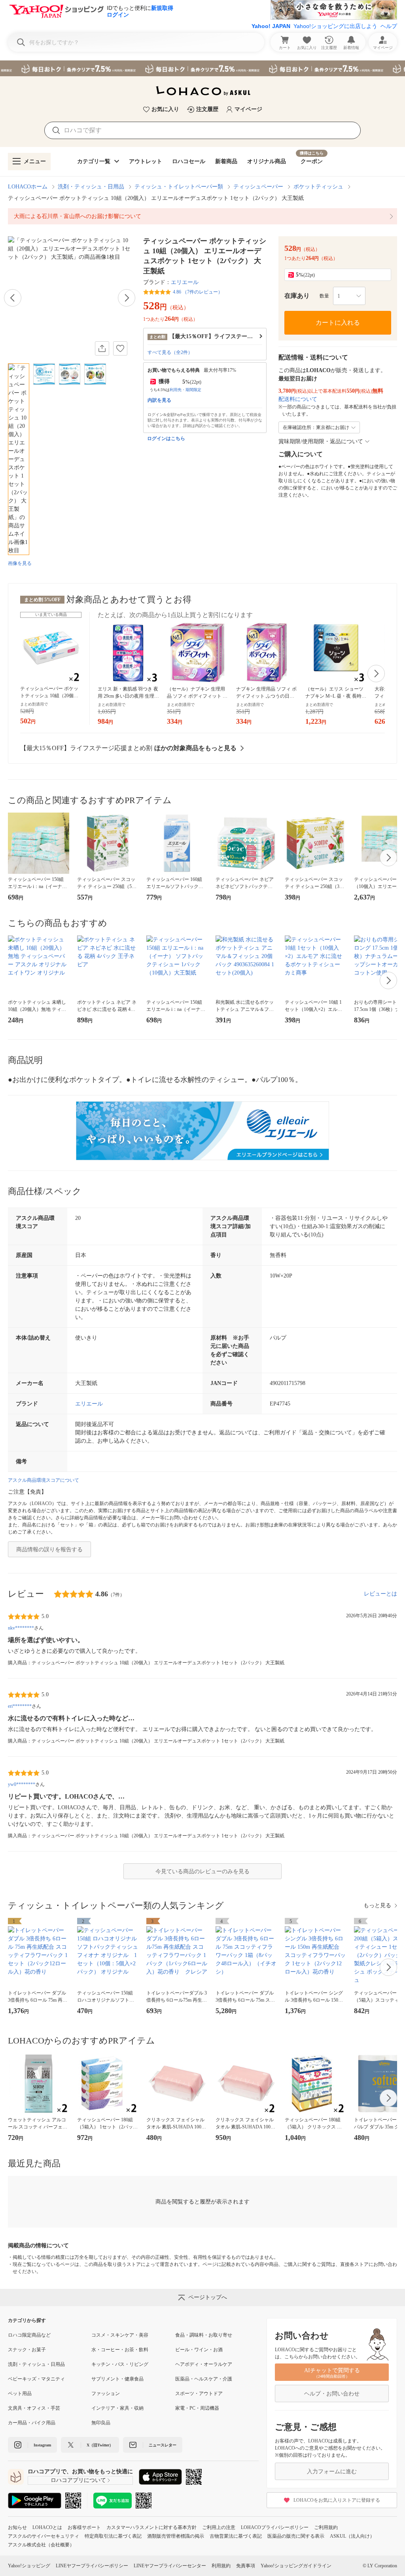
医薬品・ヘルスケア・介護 (204, 2379)
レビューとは (380, 1594)
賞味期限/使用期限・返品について (321, 441)
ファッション (106, 2393)
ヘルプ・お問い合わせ (332, 2394)
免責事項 (246, 2566)
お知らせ (17, 2527)
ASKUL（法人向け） (352, 2536)
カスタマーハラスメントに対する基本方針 (151, 2527)
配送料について (298, 399)
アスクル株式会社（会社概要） (41, 2545)
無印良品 (101, 2423)
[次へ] (127, 298)
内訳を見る (159, 400)
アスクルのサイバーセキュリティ (44, 2536)
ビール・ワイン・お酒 (199, 2350)
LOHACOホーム (28, 187)
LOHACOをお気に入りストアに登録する (337, 2500)
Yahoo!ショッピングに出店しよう (335, 26)
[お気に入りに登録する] (120, 348)
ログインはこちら (166, 438)
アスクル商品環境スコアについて (44, 1480)
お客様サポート (84, 2527)
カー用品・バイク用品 (32, 2423)
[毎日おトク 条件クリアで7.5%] (202, 68)
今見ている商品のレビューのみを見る (202, 1871)
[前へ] (13, 298)
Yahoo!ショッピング (29, 2566)
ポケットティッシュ (318, 187)
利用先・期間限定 (185, 390)
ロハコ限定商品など (29, 2335)
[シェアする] (102, 348)
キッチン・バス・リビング (120, 2364)
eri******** (20, 1706)
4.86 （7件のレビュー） (198, 292)
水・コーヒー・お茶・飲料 (120, 2350)
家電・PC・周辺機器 (197, 2408)
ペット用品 (20, 2393)
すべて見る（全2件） (170, 352)
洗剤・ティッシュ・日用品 (91, 187)
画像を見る (20, 563)
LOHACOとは (47, 2527)
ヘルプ (389, 26)
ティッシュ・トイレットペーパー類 (179, 187)
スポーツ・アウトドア (199, 2393)
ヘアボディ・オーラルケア (204, 2364)
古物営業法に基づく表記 (236, 2536)
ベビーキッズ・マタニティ (36, 2379)
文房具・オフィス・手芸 (34, 2408)
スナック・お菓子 (27, 2350)
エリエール (185, 282)
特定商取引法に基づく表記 (113, 2536)
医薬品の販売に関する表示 (296, 2536)
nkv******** (21, 1628)
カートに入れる (338, 323)
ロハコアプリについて (78, 2480)
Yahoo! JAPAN (271, 26)
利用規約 (221, 2566)
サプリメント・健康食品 (117, 2379)
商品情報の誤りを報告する (49, 1550)
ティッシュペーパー (258, 187)
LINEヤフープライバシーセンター (170, 2566)
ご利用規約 (326, 2527)
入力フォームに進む (332, 2472)
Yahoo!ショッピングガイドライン (296, 2566)
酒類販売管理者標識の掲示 (176, 2536)
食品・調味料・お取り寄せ (204, 2335)
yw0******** (22, 1784)
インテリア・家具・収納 (117, 2408)
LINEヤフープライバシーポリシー (92, 2566)
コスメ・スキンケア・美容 (120, 2335)
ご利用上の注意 (219, 2527)
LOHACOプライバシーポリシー (275, 2527)
